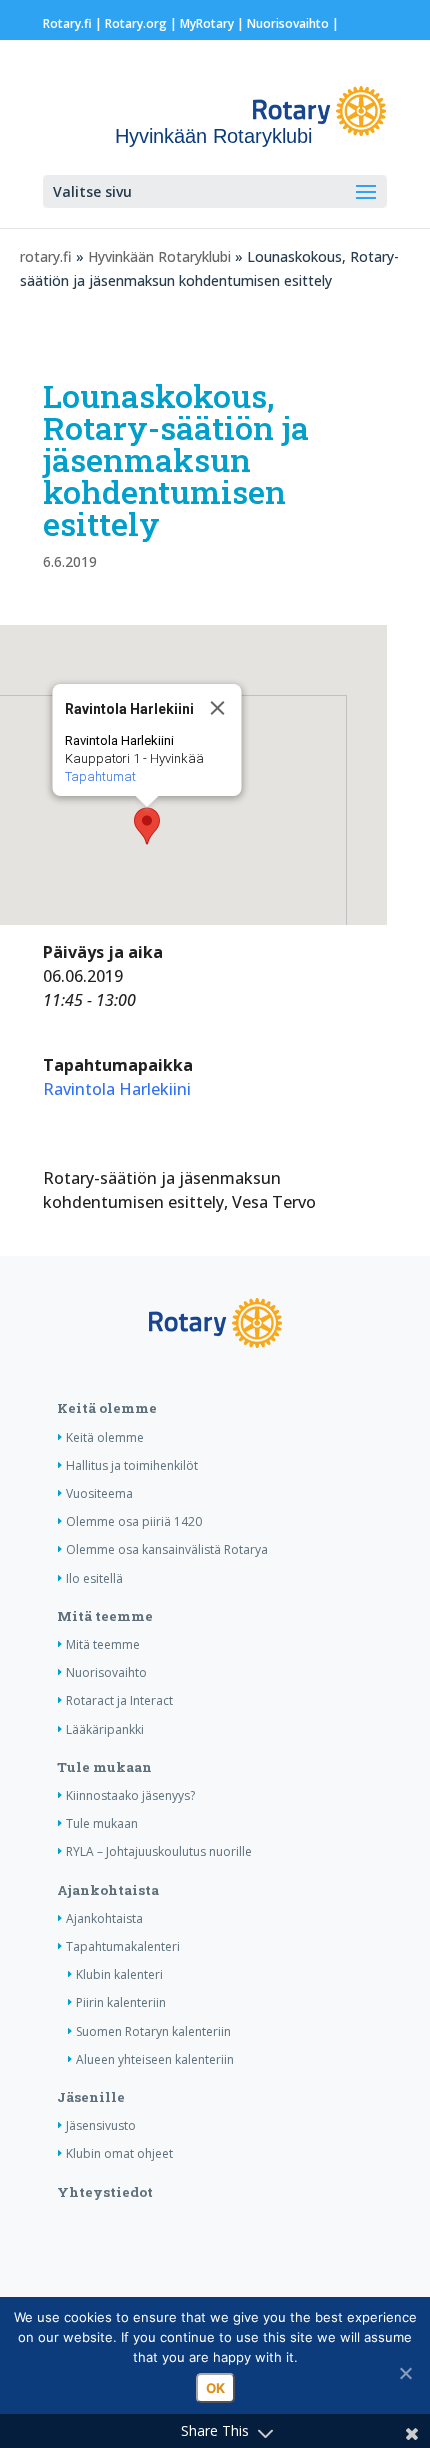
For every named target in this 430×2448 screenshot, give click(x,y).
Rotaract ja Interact (119, 1700)
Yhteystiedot (105, 2192)
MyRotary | (213, 23)
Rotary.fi (67, 23)
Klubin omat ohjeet (119, 2153)
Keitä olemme (107, 1408)
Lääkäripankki (105, 1729)
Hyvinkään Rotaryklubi (159, 256)
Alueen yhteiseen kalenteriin (155, 2059)
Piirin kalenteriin (121, 2002)
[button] (147, 826)
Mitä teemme (105, 1616)
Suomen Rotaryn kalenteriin (153, 2031)
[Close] (218, 708)
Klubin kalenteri (119, 1974)
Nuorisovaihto (288, 23)
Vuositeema (99, 1493)
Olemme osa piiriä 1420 (134, 1521)
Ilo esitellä (94, 1578)
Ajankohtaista (108, 1890)
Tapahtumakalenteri (123, 1946)
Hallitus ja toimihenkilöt (132, 1465)
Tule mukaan (104, 1767)
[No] (405, 2373)
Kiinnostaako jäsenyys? (130, 1795)
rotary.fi (46, 256)
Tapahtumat (100, 776)
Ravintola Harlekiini (117, 1089)
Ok (215, 2388)
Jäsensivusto (101, 2125)
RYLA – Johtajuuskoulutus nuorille (159, 1851)
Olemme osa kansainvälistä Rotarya (167, 1549)
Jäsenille (91, 2097)
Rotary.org (136, 23)
